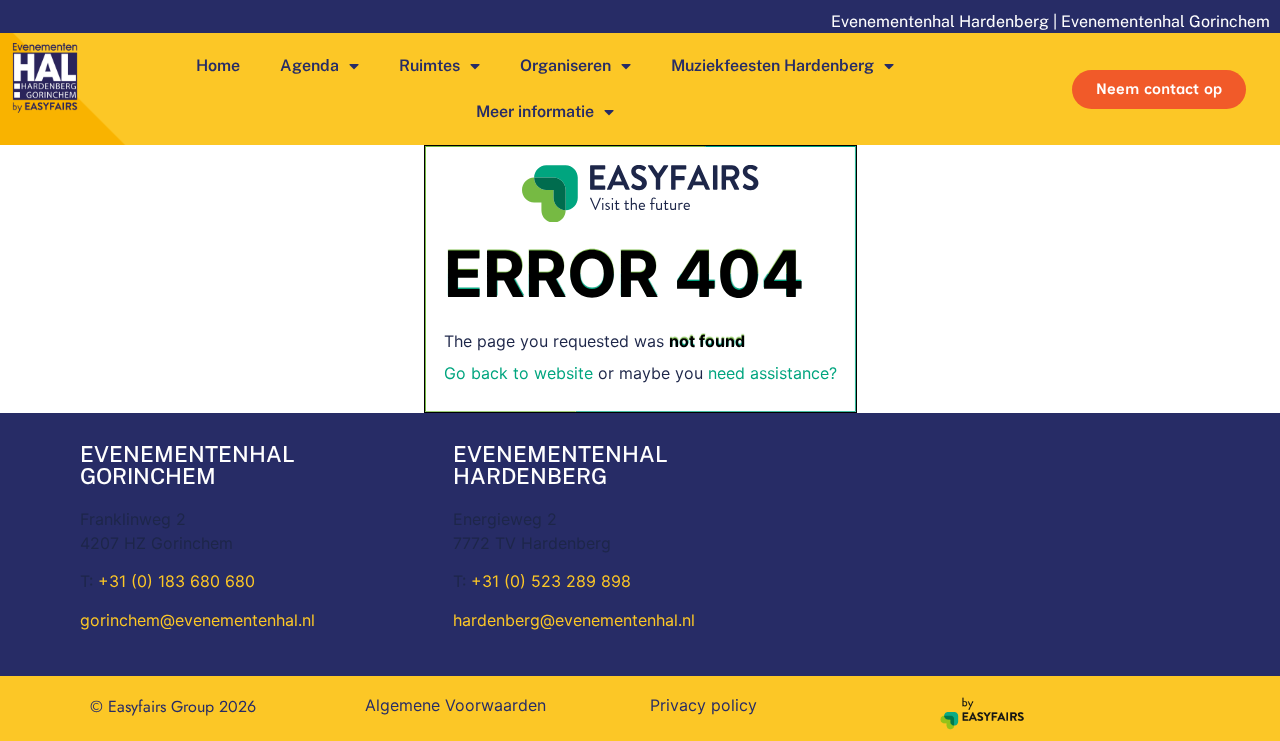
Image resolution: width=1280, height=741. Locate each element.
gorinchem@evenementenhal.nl (197, 620)
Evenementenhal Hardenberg (940, 21)
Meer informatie (535, 111)
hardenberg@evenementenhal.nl (574, 620)
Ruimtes (429, 65)
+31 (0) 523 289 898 (551, 581)
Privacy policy (703, 705)
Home (218, 65)
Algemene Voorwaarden (455, 705)
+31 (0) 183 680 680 (176, 581)
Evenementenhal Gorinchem (1165, 21)
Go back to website (518, 373)
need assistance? (772, 373)
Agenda (309, 65)
